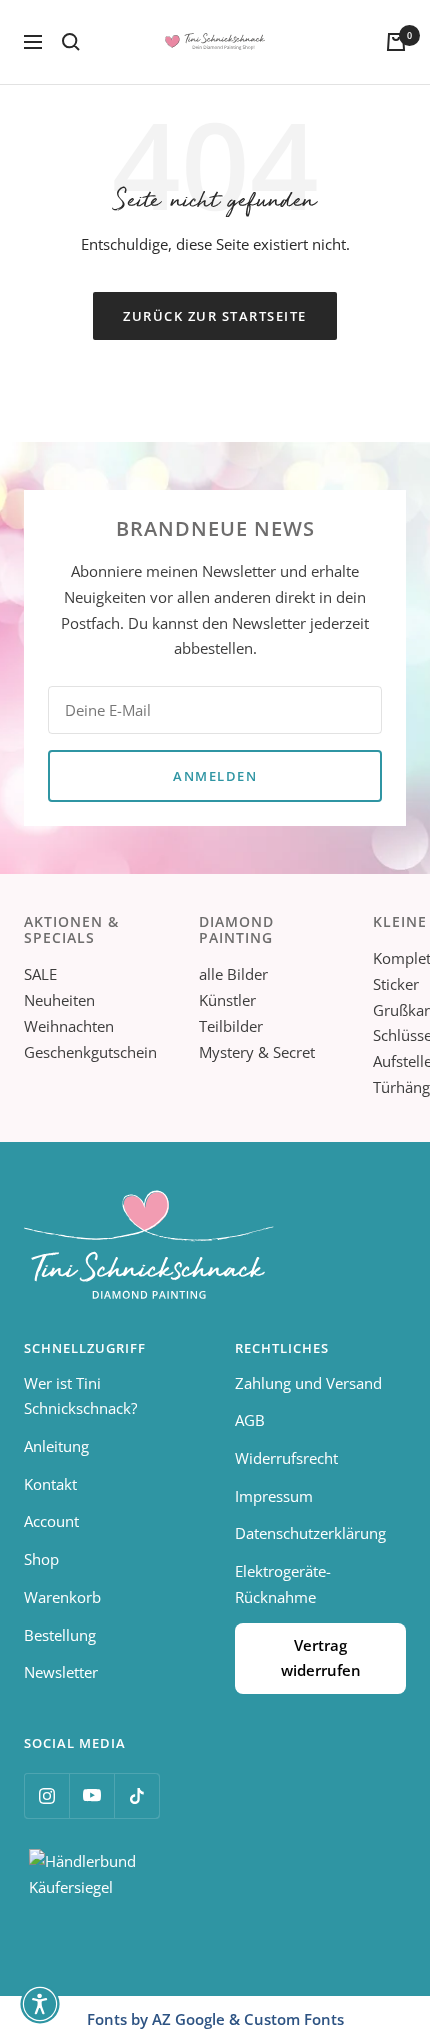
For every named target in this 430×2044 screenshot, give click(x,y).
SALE (40, 974)
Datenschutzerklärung (310, 1533)
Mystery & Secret (257, 1052)
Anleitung (56, 1446)
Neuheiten (59, 1000)
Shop (41, 1559)
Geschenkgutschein (90, 1052)
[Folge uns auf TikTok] (136, 1795)
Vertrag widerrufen (321, 1658)
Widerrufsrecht (286, 1458)
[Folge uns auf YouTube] (91, 1795)
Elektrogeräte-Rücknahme (283, 1584)
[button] (40, 2004)
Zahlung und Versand (308, 1383)
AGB (250, 1420)
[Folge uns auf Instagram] (46, 1795)
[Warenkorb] (396, 42)
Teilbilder (231, 1026)
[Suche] (71, 42)
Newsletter (61, 1672)
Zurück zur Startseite (215, 316)
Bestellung (60, 1635)
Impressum (274, 1496)
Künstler (227, 1000)
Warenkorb (62, 1597)
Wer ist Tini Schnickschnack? (80, 1396)
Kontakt (50, 1484)
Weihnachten (69, 1026)
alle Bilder (233, 974)
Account (51, 1521)
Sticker (396, 984)
